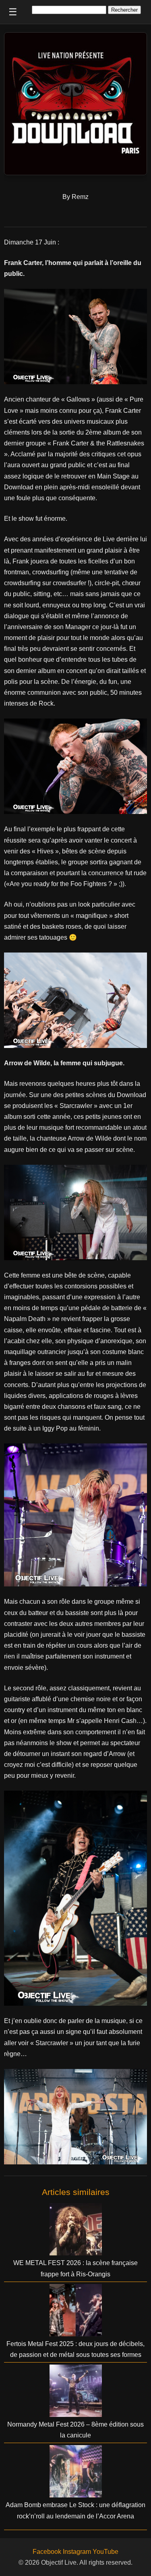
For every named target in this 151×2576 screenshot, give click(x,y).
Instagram (77, 2552)
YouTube (105, 2552)
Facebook (47, 2552)
